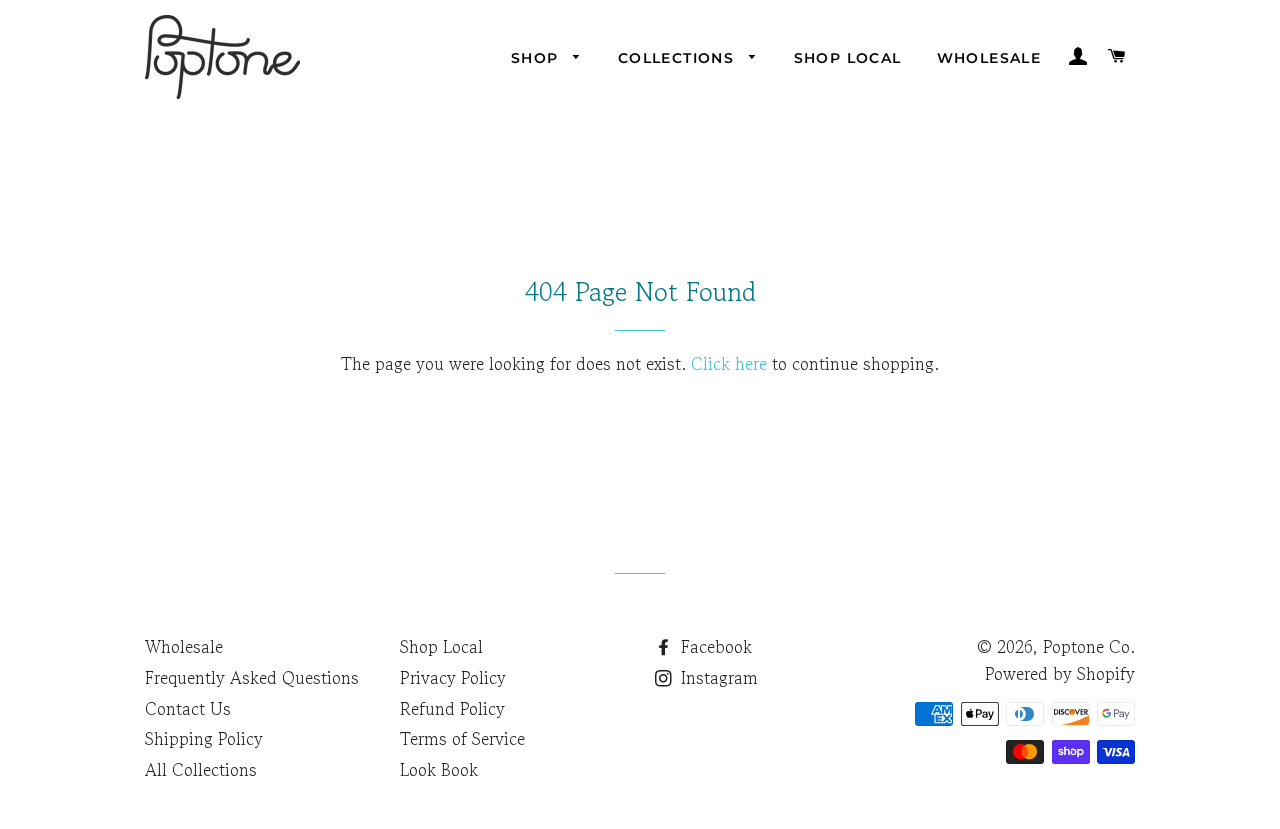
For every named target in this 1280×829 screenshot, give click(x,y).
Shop (537, 58)
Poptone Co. (1089, 646)
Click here (729, 363)
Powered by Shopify (1060, 673)
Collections (679, 58)
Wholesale (989, 58)
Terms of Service (462, 738)
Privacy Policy (453, 677)
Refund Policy (452, 708)
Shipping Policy (204, 738)
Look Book (439, 769)
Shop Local (848, 58)
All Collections (201, 769)
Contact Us (188, 708)
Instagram (717, 677)
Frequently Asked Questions (252, 677)
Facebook (714, 646)
